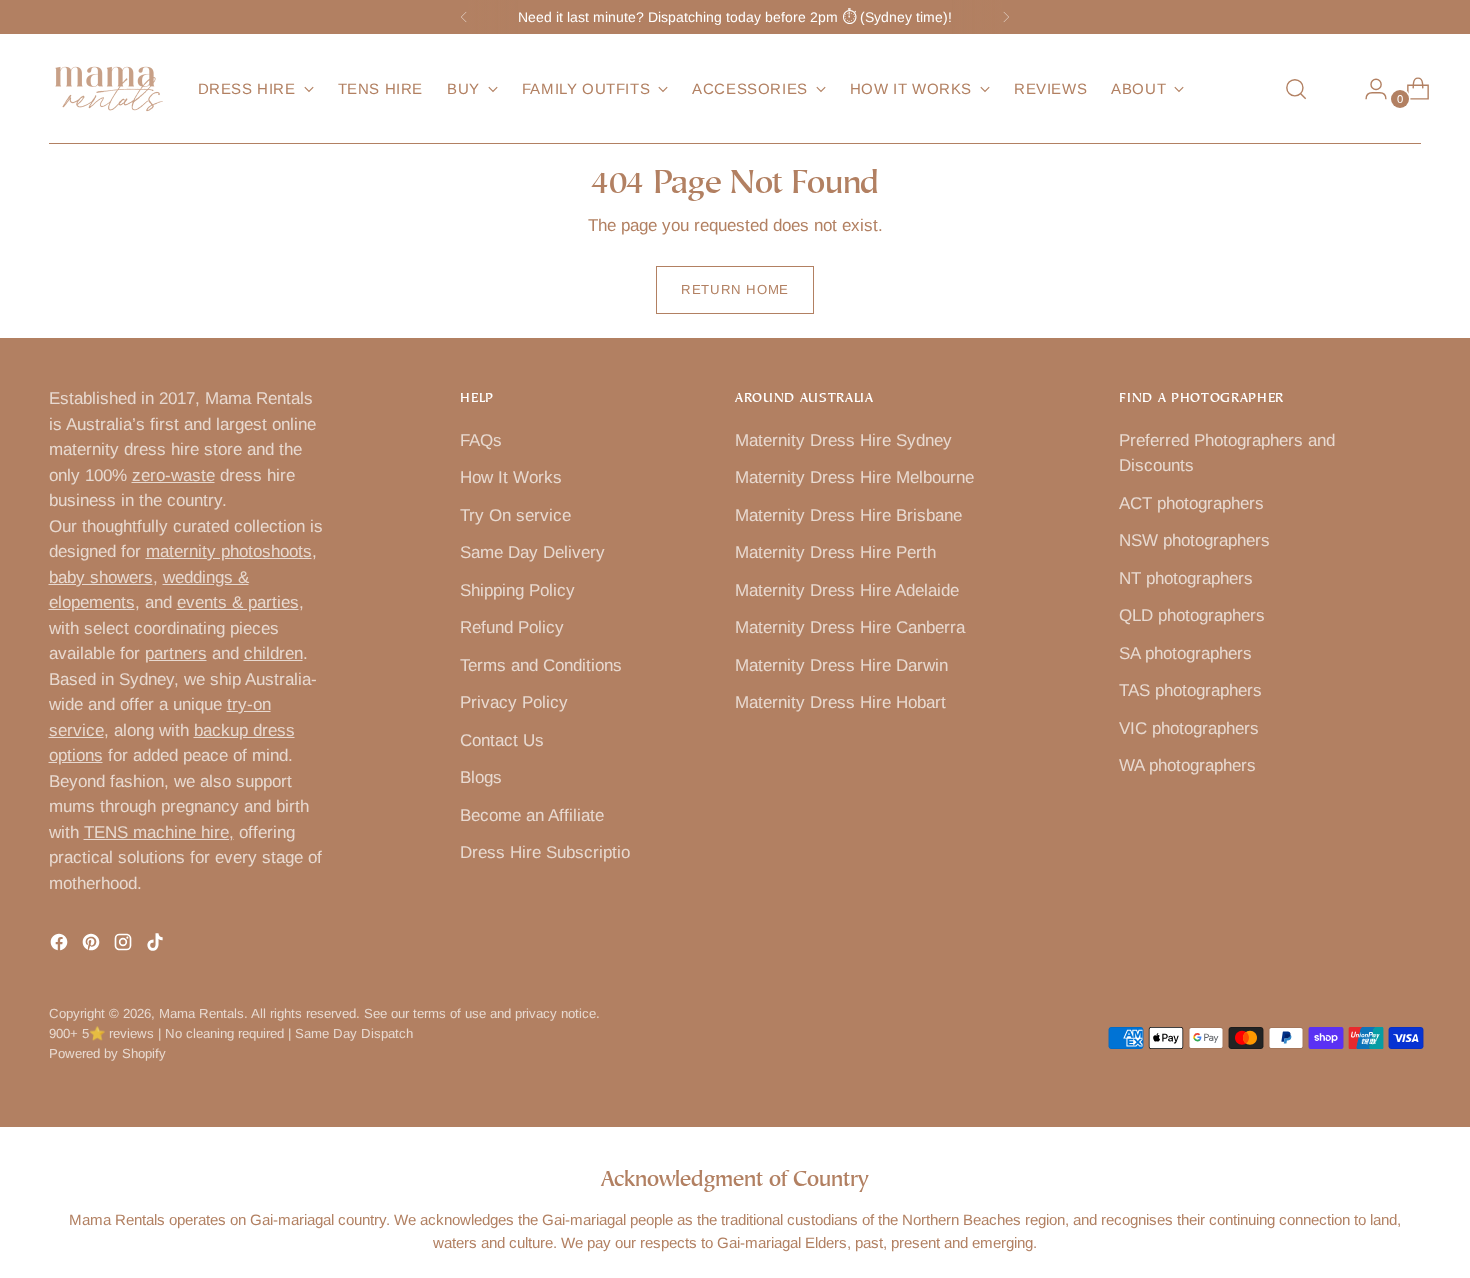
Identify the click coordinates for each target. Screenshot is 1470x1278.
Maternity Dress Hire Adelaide (847, 590)
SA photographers (1185, 653)
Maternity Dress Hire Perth (835, 552)
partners (176, 653)
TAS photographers (1190, 690)
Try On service (515, 515)
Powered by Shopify (107, 1053)
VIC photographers (1189, 728)
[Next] (1006, 17)
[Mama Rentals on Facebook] (61, 946)
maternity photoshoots (229, 551)
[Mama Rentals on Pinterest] (93, 946)
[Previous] (464, 17)
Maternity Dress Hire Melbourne (854, 477)
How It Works (511, 477)
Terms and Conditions (541, 665)
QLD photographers (1192, 615)
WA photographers (1187, 765)
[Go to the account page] (1368, 89)
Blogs (481, 777)
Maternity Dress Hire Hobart (840, 702)
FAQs (481, 440)
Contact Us (502, 740)
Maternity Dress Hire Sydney (843, 440)
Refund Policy (512, 627)
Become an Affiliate (532, 815)
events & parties (238, 602)
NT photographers (1186, 578)
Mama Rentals (201, 1013)
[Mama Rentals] (109, 89)
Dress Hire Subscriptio (545, 852)
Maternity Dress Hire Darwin (841, 665)
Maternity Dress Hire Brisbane (848, 515)
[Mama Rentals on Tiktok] (157, 946)
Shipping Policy (517, 590)
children (273, 653)
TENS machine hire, (159, 832)
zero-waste (173, 475)
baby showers (101, 577)
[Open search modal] (1296, 89)
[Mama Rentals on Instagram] (125, 946)
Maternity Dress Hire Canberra (850, 627)
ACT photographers (1191, 503)
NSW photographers (1194, 540)
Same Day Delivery (532, 552)
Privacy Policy (514, 702)
